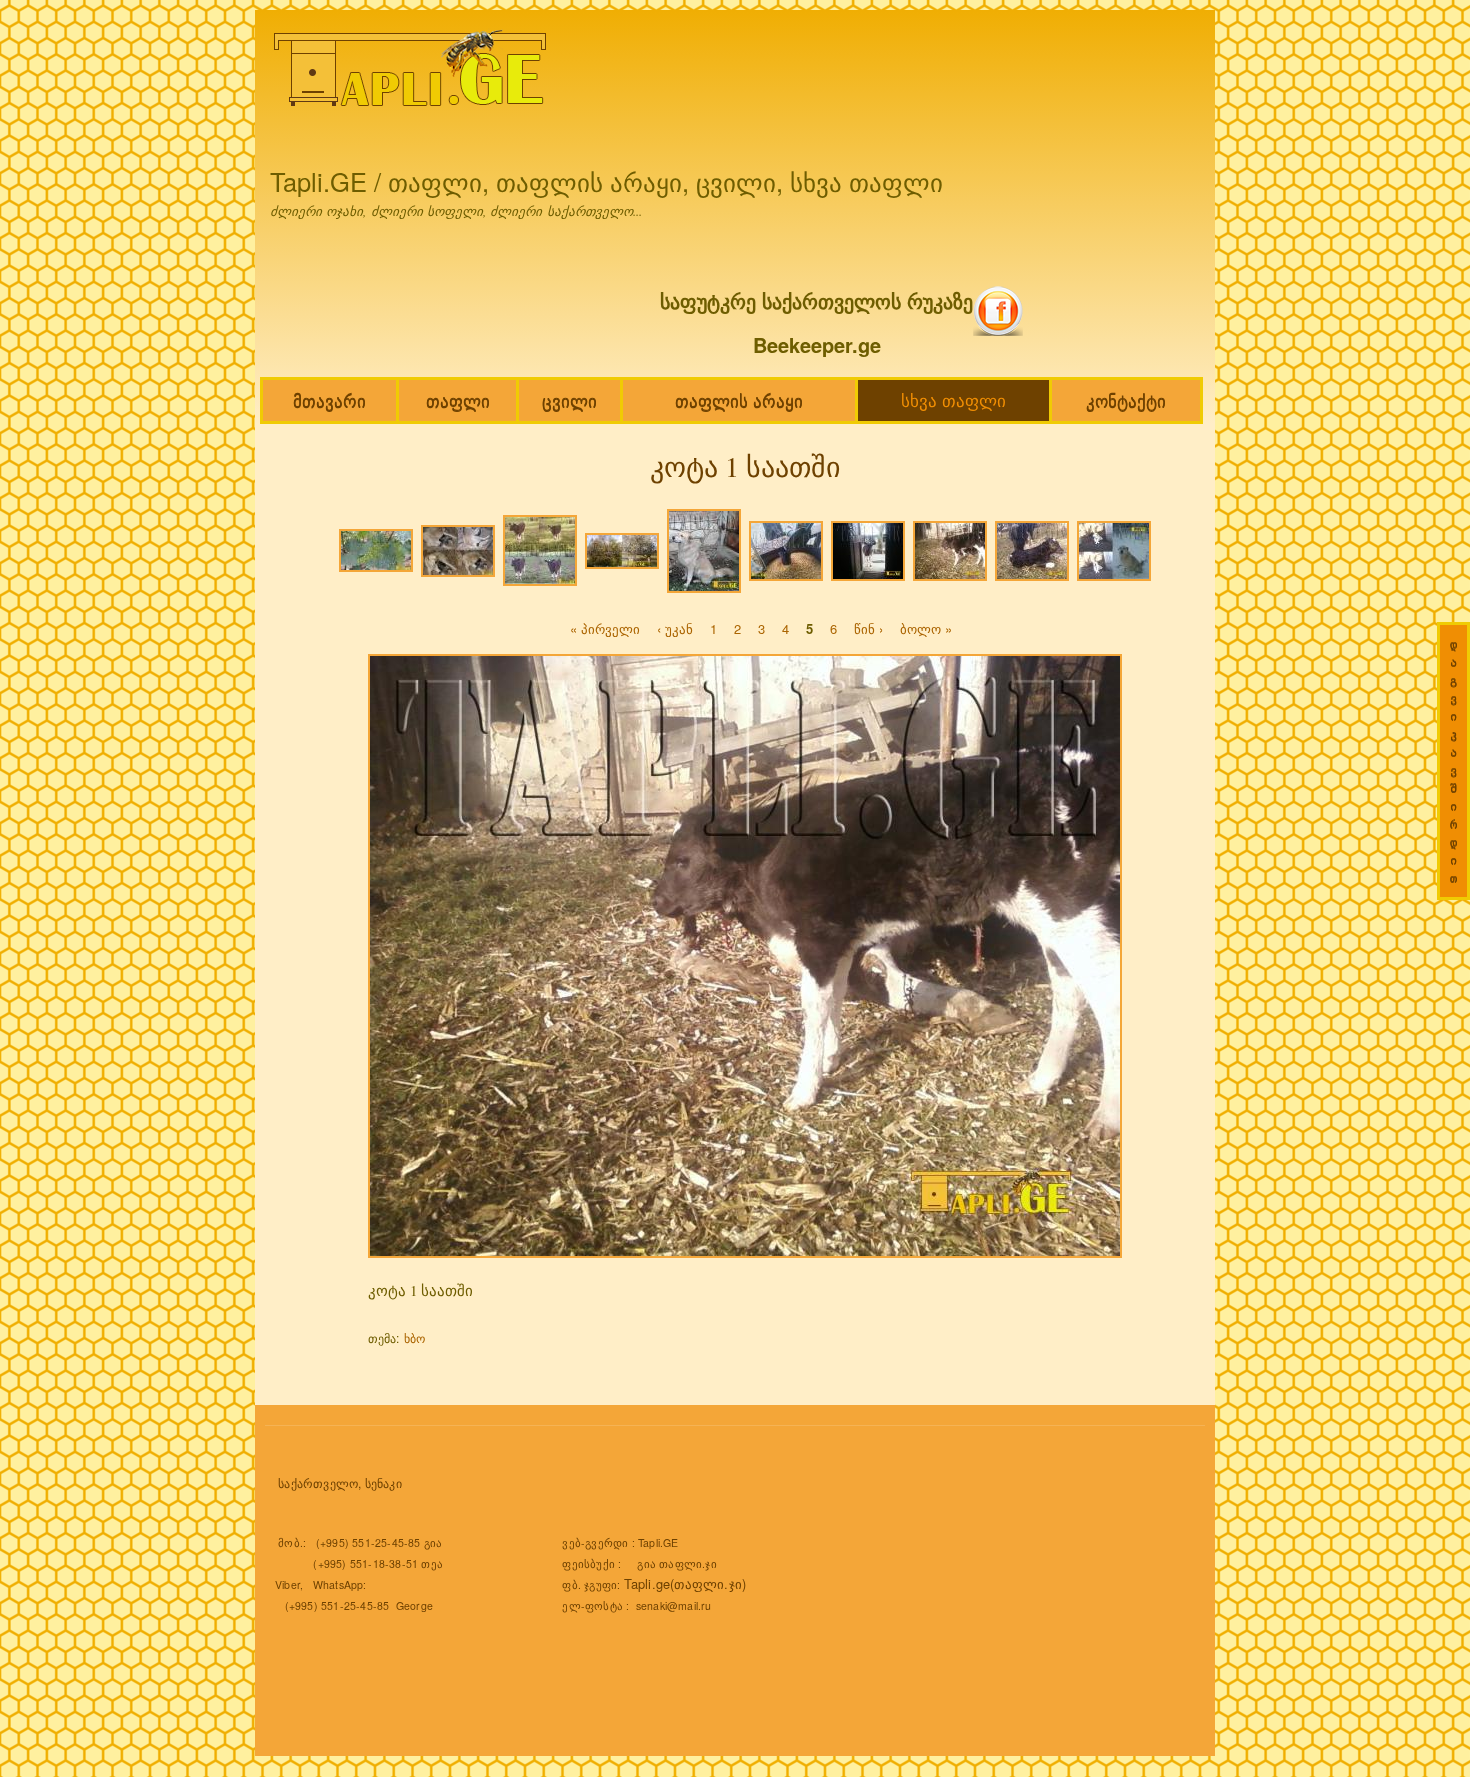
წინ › (868, 628)
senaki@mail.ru (674, 1605)
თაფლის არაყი (739, 400)
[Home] (412, 72)
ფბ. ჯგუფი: (592, 1584)
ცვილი (569, 400)
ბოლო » (926, 628)
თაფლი (458, 400)
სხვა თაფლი (953, 400)
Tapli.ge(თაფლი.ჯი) (685, 1583)
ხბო (414, 1337)
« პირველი (605, 628)
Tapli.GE (658, 1542)
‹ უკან (675, 628)
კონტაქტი (1126, 400)
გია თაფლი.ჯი (676, 1563)
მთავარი (329, 400)
